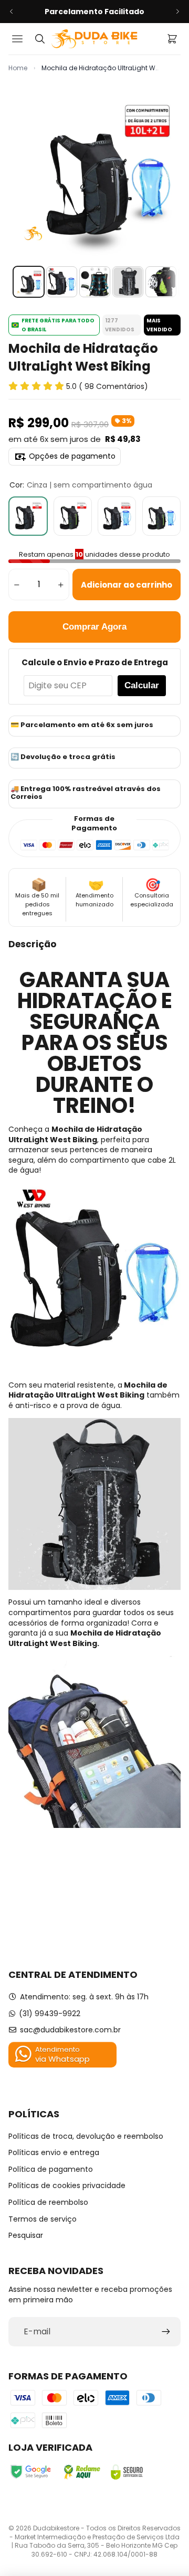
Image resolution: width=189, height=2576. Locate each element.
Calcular (142, 685)
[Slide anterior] (12, 12)
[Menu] (19, 39)
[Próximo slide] (177, 12)
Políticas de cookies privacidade (67, 2185)
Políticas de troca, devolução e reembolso (86, 2136)
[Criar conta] (166, 2332)
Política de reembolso (48, 2202)
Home (18, 68)
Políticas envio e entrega (54, 2152)
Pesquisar (26, 2235)
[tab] (29, 282)
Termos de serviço (43, 2219)
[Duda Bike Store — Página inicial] (94, 39)
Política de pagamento (51, 2169)
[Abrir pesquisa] (40, 39)
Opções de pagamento (72, 456)
